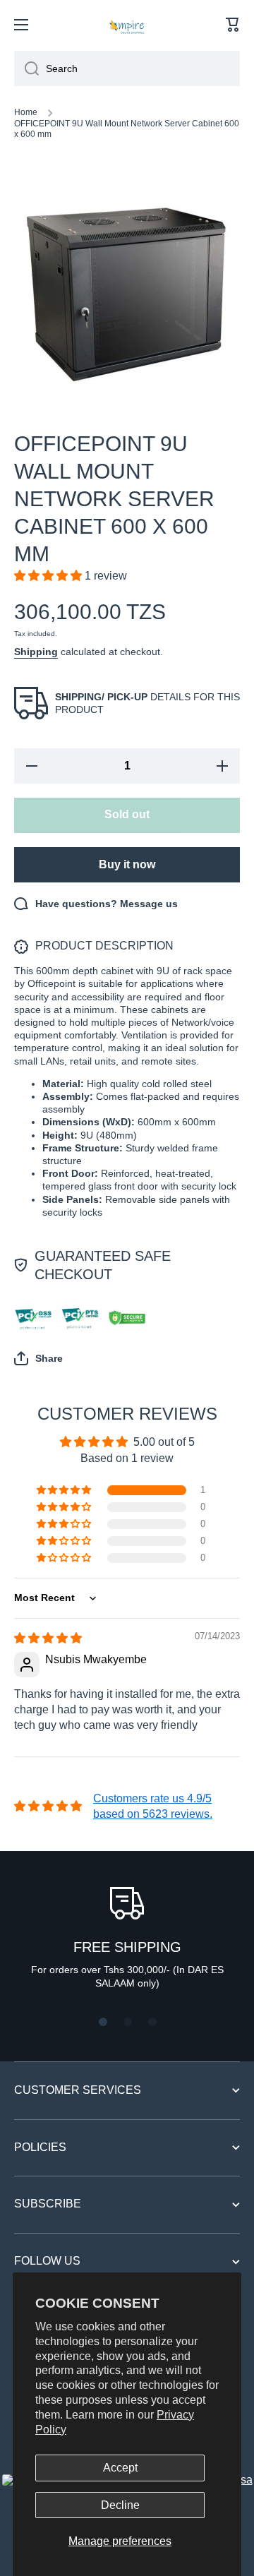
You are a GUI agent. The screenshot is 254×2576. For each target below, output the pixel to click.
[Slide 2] (128, 2022)
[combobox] (127, 68)
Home (26, 112)
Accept (120, 2468)
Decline (120, 2505)
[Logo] (127, 25)
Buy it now (127, 864)
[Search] (26, 68)
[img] (48, 1638)
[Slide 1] (103, 2022)
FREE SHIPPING (127, 1947)
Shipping (36, 652)
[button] (233, 25)
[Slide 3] (152, 2022)
